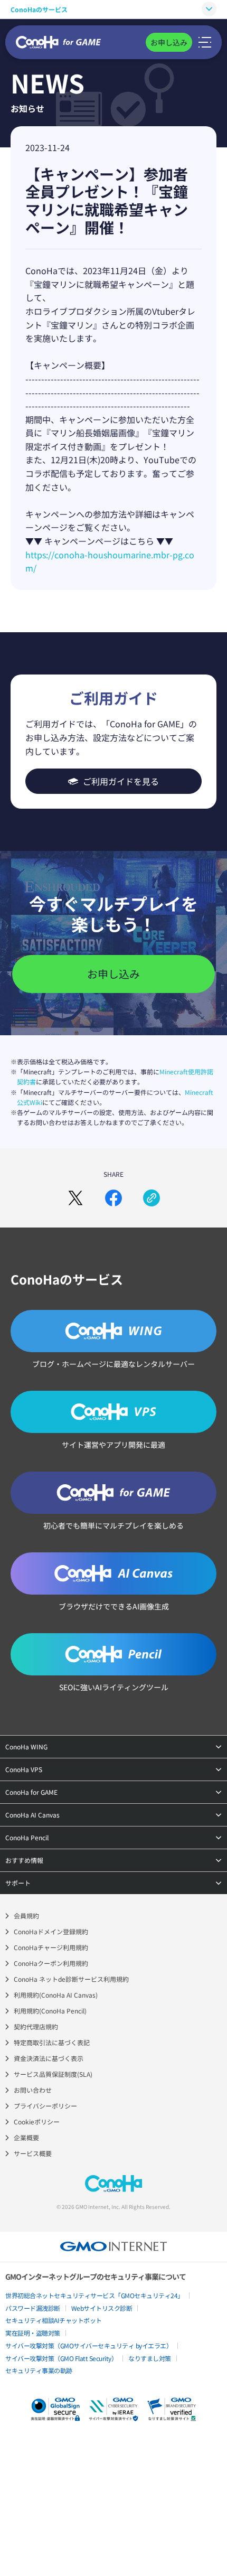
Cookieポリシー (37, 2121)
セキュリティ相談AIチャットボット (54, 2320)
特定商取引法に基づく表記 (52, 2042)
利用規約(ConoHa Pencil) (50, 2011)
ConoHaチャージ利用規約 (51, 1947)
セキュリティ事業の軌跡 (39, 2370)
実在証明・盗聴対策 (33, 2333)
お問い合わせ (33, 2090)
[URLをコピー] (152, 1198)
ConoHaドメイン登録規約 (51, 1931)
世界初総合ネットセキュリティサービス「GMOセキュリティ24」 (94, 2295)
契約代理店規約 (36, 2026)
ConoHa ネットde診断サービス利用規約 (71, 1979)
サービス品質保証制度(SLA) (53, 2074)
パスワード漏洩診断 (33, 2308)
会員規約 (26, 1915)
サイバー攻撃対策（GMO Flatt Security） (61, 2358)
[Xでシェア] (75, 1198)
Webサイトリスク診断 (102, 2308)
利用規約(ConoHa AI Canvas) (56, 1995)
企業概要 (26, 2137)
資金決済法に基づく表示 (49, 2058)
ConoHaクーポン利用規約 (51, 1963)
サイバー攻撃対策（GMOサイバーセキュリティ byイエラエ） (89, 2345)
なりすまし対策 (150, 2358)
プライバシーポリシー (45, 2106)
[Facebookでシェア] (113, 1198)
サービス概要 (33, 2153)
